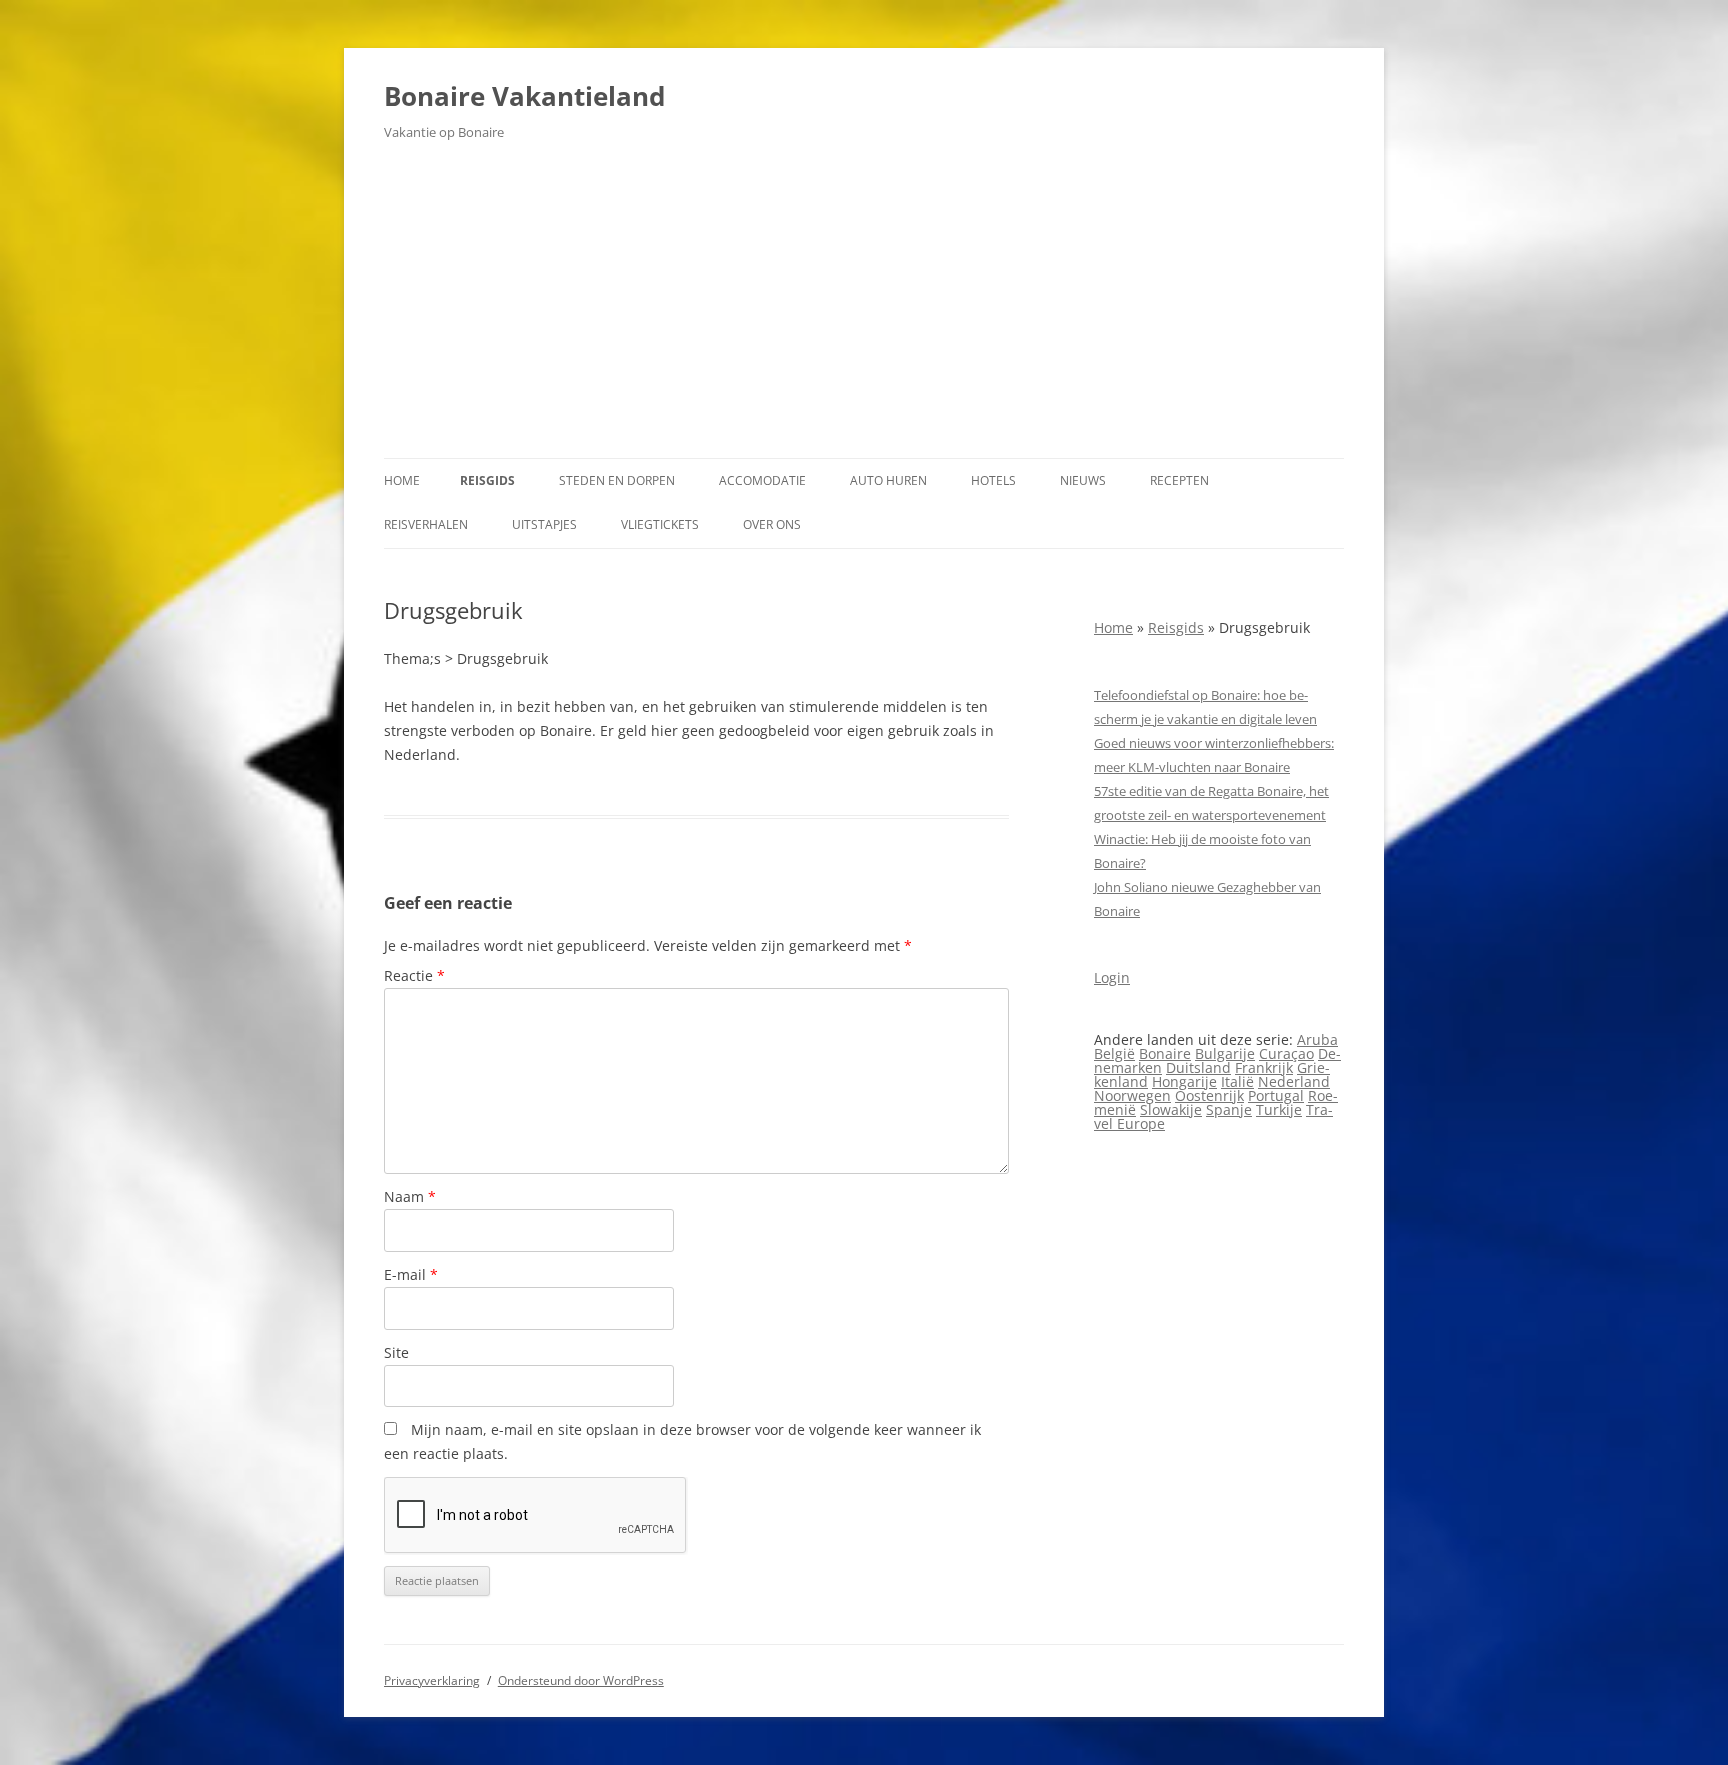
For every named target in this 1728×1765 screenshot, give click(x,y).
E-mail (411, 1274)
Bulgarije (1225, 1053)
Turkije (1279, 1109)
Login (1112, 977)
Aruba (1317, 1039)
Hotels (993, 480)
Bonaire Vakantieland (524, 96)
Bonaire (1165, 1053)
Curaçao (1286, 1053)
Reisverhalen (426, 524)
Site (396, 1352)
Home (402, 480)
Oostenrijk (1209, 1095)
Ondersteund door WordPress (581, 1680)
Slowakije (1171, 1109)
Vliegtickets (660, 524)
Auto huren (888, 480)
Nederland (1294, 1081)
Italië (1237, 1081)
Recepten (1179, 480)
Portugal (1276, 1095)
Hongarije (1184, 1081)
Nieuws (1083, 480)
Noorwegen (1132, 1095)
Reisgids (487, 480)
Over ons (772, 524)
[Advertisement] (864, 308)
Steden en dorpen (617, 480)
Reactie (414, 975)
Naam (410, 1196)
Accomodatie (762, 480)
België (1114, 1053)
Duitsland (1198, 1067)
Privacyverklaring (432, 1680)
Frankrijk (1264, 1067)
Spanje (1229, 1109)
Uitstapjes (544, 524)
